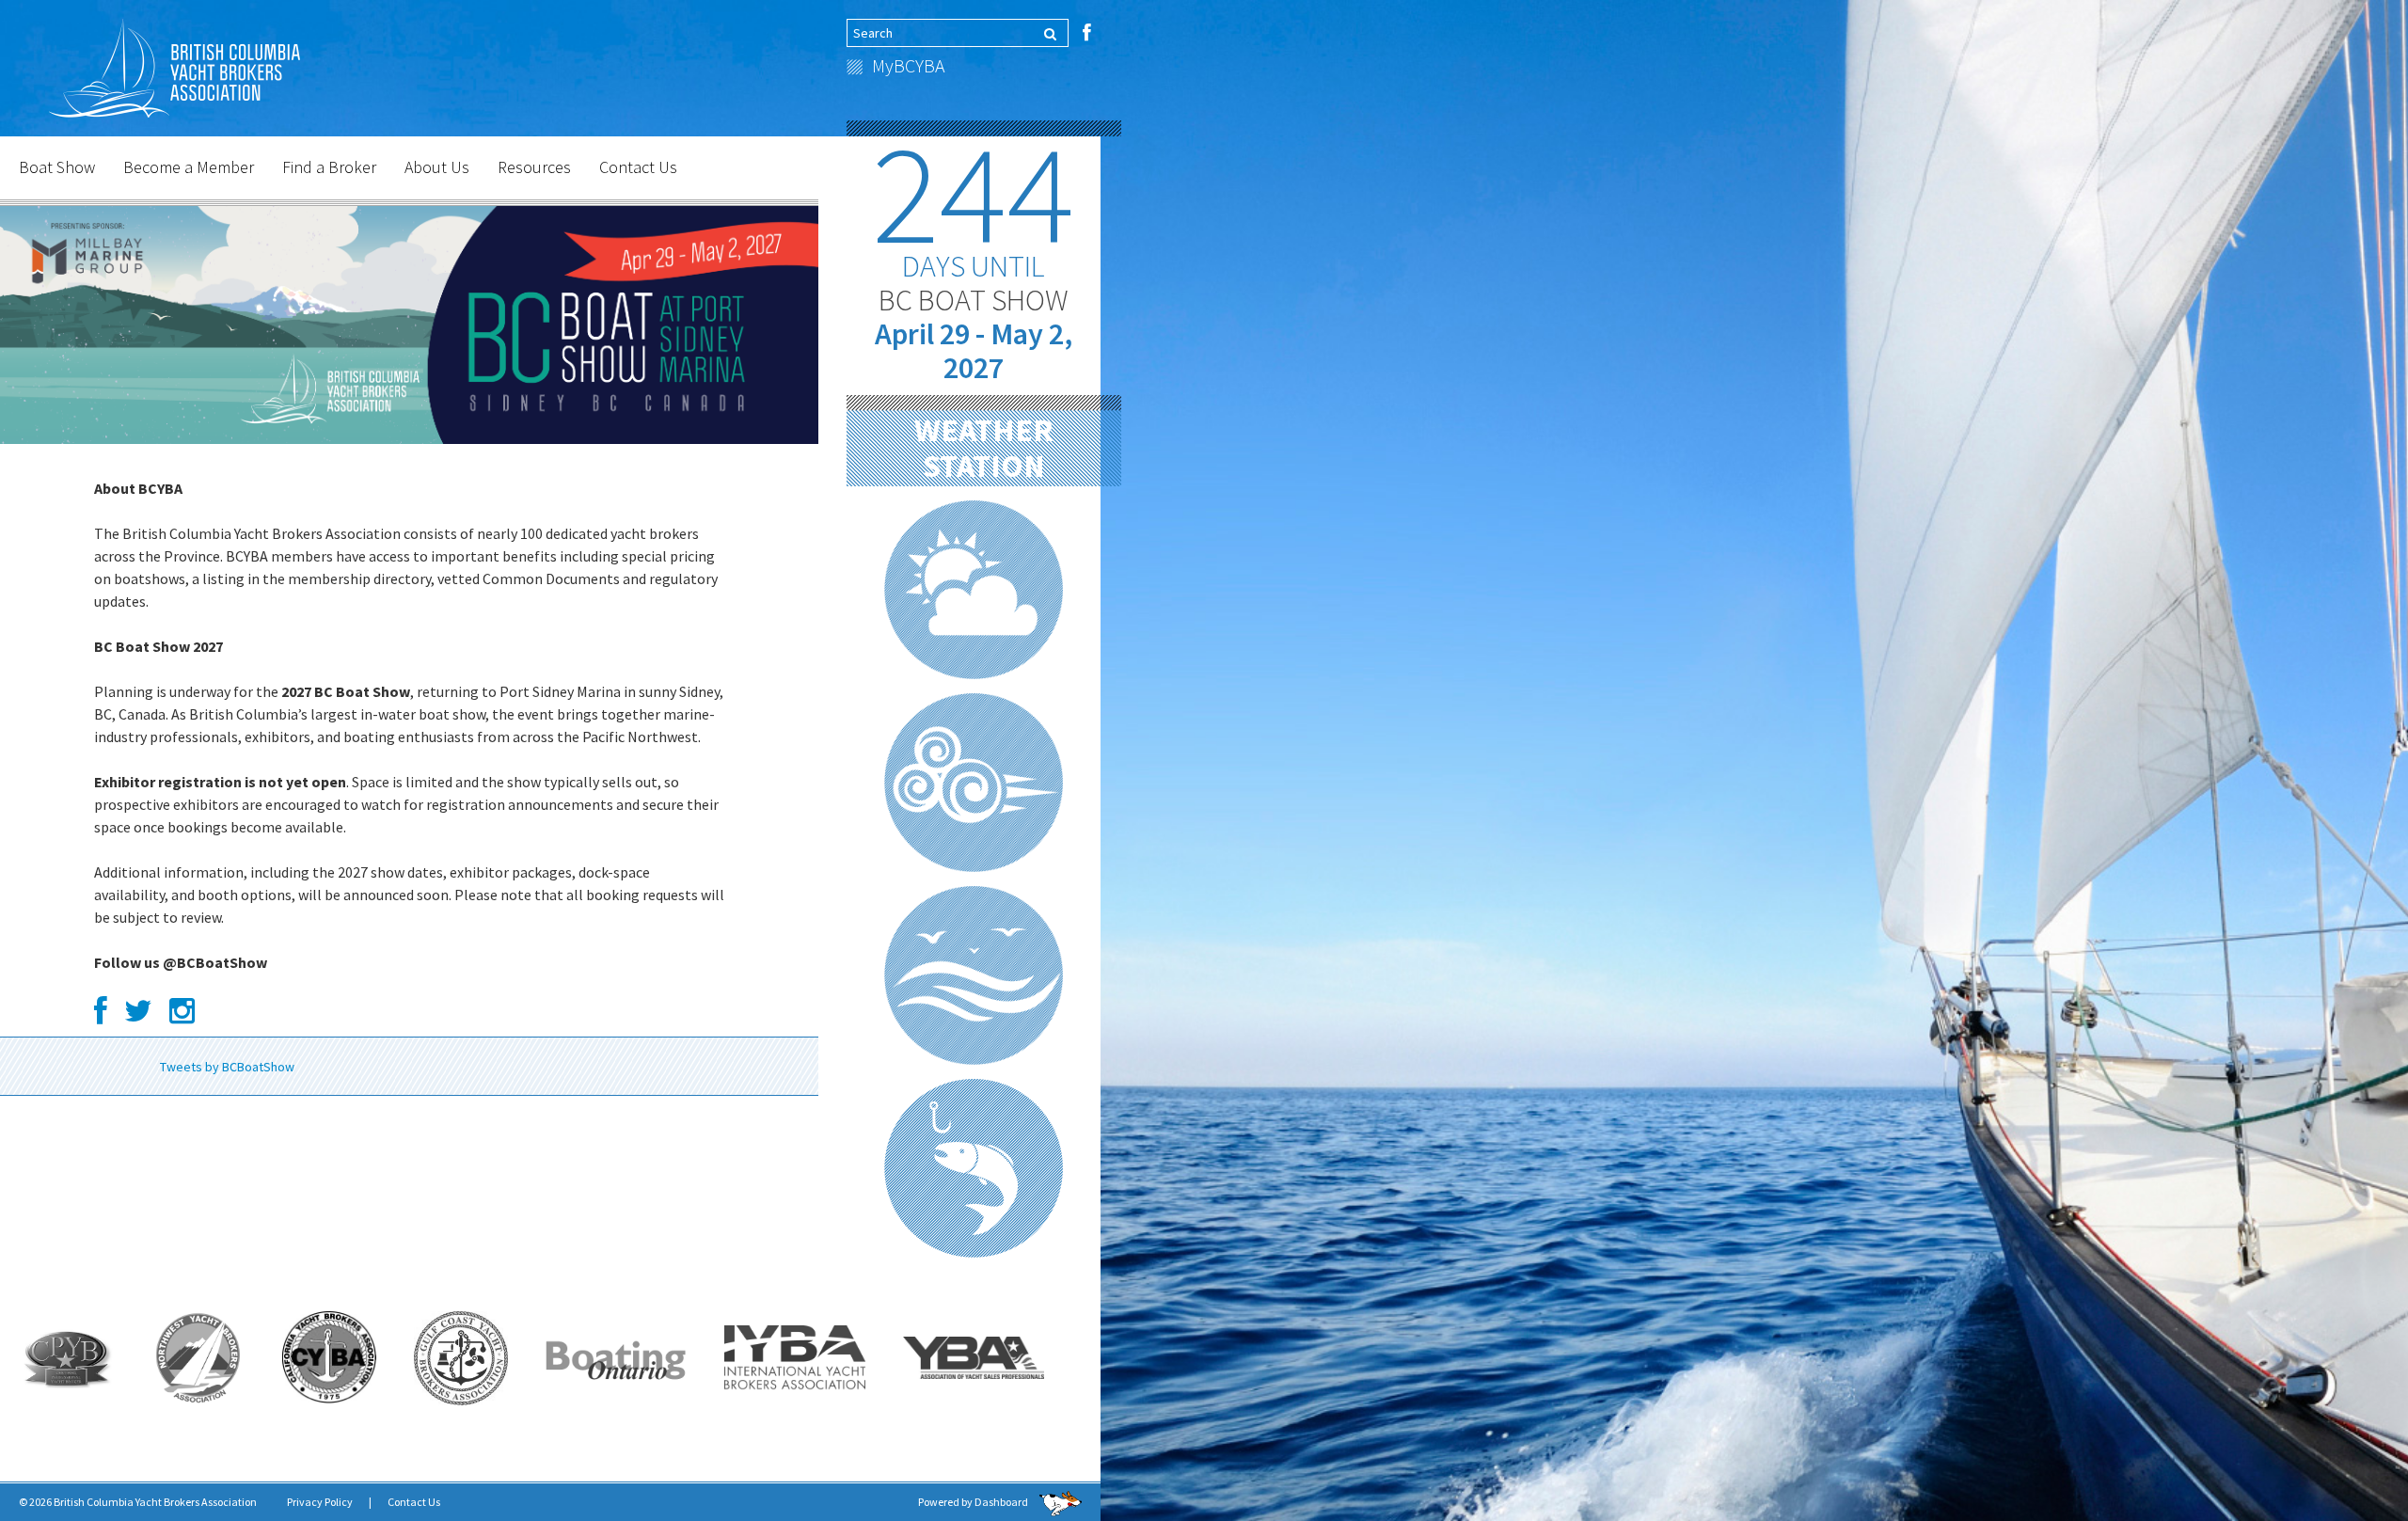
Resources (534, 167)
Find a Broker (329, 167)
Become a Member (189, 167)
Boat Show (57, 167)
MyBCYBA (909, 65)
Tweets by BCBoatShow (227, 1067)
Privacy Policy (320, 1502)
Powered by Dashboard (974, 1502)
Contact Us (638, 167)
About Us (437, 167)
